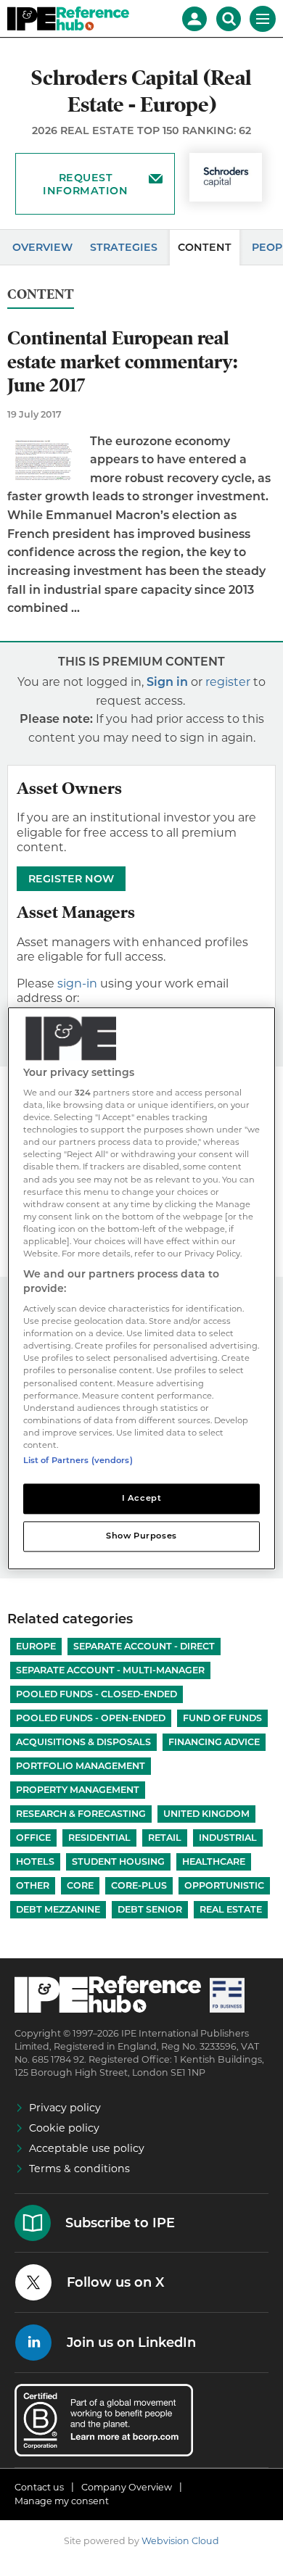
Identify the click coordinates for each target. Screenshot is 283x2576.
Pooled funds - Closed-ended (97, 1694)
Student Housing (118, 1861)
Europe (36, 1646)
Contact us (39, 2487)
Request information (85, 184)
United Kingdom (206, 1814)
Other (33, 1885)
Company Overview (127, 2487)
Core (80, 1885)
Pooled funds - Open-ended (91, 1718)
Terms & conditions (79, 2169)
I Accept (142, 1498)
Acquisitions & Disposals (83, 1742)
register (228, 682)
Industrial (228, 1838)
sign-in (77, 983)
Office (33, 1838)
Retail (165, 1838)
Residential (99, 1838)
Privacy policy (65, 2108)
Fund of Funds (222, 1718)
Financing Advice (214, 1742)
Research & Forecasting (81, 1814)
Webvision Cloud (180, 2541)
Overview (42, 247)
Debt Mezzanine (58, 1909)
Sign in (167, 682)
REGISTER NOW (71, 879)
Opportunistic (224, 1885)
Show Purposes (141, 1536)
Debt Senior (150, 1909)
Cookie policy (64, 2128)
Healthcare (214, 1861)
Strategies (124, 247)
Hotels (35, 1861)
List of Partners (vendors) (78, 1460)
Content (205, 247)
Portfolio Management (81, 1766)
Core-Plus (139, 1885)
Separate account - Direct (144, 1646)
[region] (142, 1288)
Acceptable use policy (87, 2148)
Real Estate (231, 1909)
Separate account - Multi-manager (110, 1670)
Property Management (78, 1790)
